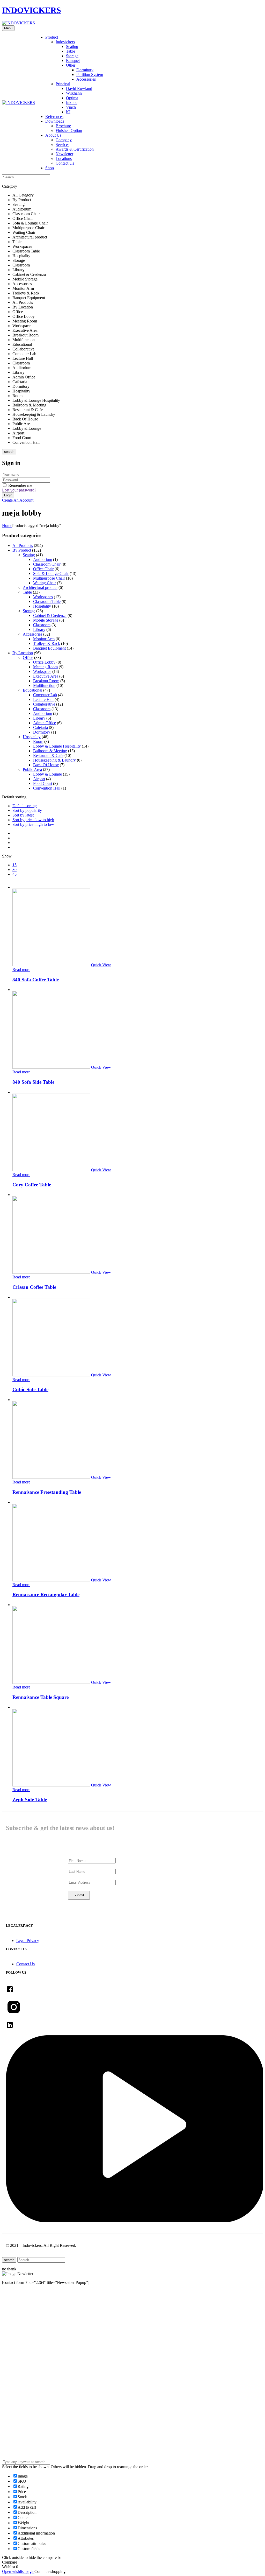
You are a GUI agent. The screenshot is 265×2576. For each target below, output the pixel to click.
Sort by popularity (27, 810)
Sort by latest (23, 815)
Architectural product (40, 587)
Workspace (42, 671)
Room (38, 741)
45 (14, 874)
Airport (39, 779)
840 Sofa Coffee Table (36, 980)
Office (28, 657)
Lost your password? (19, 490)
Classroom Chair (47, 564)
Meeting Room (45, 667)
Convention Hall (47, 788)
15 (14, 865)
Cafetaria (41, 727)
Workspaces (43, 597)
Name (12, 2338)
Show (7, 856)
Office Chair (43, 569)
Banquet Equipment (49, 648)
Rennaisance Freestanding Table (47, 1492)
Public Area (32, 769)
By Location (23, 653)
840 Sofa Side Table (33, 1082)
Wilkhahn (74, 93)
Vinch (71, 107)
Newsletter (64, 154)
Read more (21, 970)
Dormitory (85, 70)
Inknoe (72, 103)
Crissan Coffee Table (34, 1287)
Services (62, 145)
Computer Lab (45, 695)
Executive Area (46, 676)
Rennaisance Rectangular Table (46, 1595)
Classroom (42, 625)
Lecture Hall (43, 699)
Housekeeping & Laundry (54, 760)
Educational (32, 690)
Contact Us (65, 163)
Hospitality (42, 606)
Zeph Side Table (30, 1800)
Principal (63, 84)
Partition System (90, 75)
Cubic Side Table (30, 1389)
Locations (64, 159)
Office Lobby (44, 662)
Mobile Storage (46, 620)
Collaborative (44, 704)
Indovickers (65, 42)
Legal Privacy (28, 1941)
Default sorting (25, 806)
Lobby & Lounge (47, 774)
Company (64, 140)
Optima (72, 98)
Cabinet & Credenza (50, 615)
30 (14, 870)
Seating (72, 47)
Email (12, 2358)
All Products (23, 546)
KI (68, 112)
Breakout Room (46, 681)
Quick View (101, 965)
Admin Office (45, 723)
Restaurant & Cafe (48, 755)
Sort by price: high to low (33, 824)
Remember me (20, 485)
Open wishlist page (18, 2571)
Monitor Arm (44, 639)
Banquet (73, 61)
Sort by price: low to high (33, 820)
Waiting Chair (45, 583)
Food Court (43, 783)
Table (71, 51)
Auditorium (43, 559)
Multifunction (44, 685)
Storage (72, 56)
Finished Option (69, 131)
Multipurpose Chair (49, 578)
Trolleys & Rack (47, 643)
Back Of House (46, 765)
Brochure (63, 126)
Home (7, 526)
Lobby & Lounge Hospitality (57, 746)
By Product (22, 550)
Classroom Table (47, 601)
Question (15, 2425)
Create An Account (18, 500)
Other (71, 65)
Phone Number (20, 2376)
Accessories (86, 79)
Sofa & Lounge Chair (51, 573)
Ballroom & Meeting (50, 751)
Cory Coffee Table (32, 1185)
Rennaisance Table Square (41, 1697)
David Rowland (79, 89)
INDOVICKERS (32, 10)
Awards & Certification (75, 149)
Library (39, 629)
